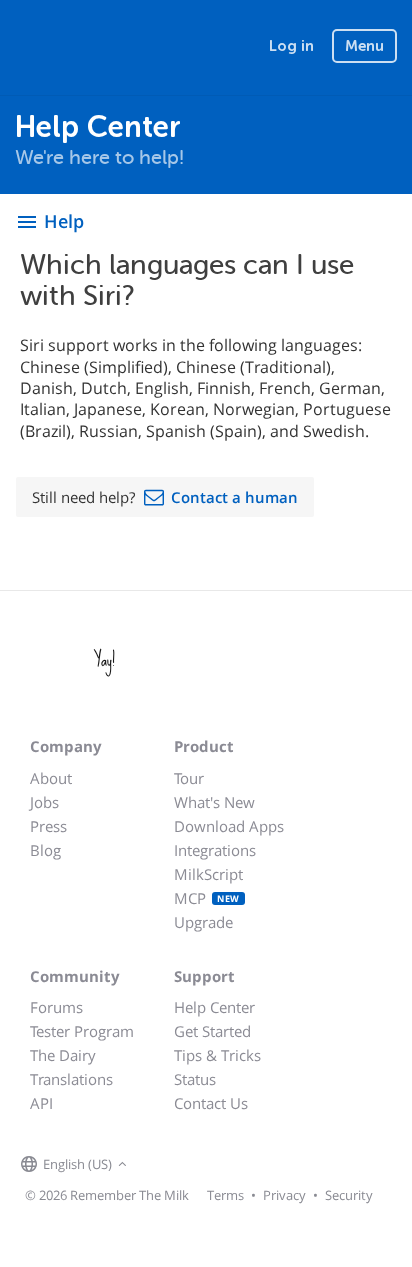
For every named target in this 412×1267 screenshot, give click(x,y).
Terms (225, 1195)
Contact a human (234, 497)
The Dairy (63, 1055)
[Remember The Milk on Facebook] (161, 1165)
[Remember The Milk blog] (214, 1165)
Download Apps (229, 826)
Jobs (44, 802)
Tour (189, 778)
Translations (71, 1079)
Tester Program (82, 1031)
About (51, 778)
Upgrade (203, 922)
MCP (207, 898)
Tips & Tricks (217, 1055)
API (41, 1103)
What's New (214, 802)
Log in (291, 46)
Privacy (284, 1195)
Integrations (215, 850)
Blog (45, 850)
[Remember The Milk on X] (189, 1165)
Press (48, 826)
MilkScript (208, 874)
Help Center (214, 1007)
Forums (56, 1007)
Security (349, 1195)
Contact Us (211, 1103)
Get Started (212, 1031)
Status (195, 1079)
